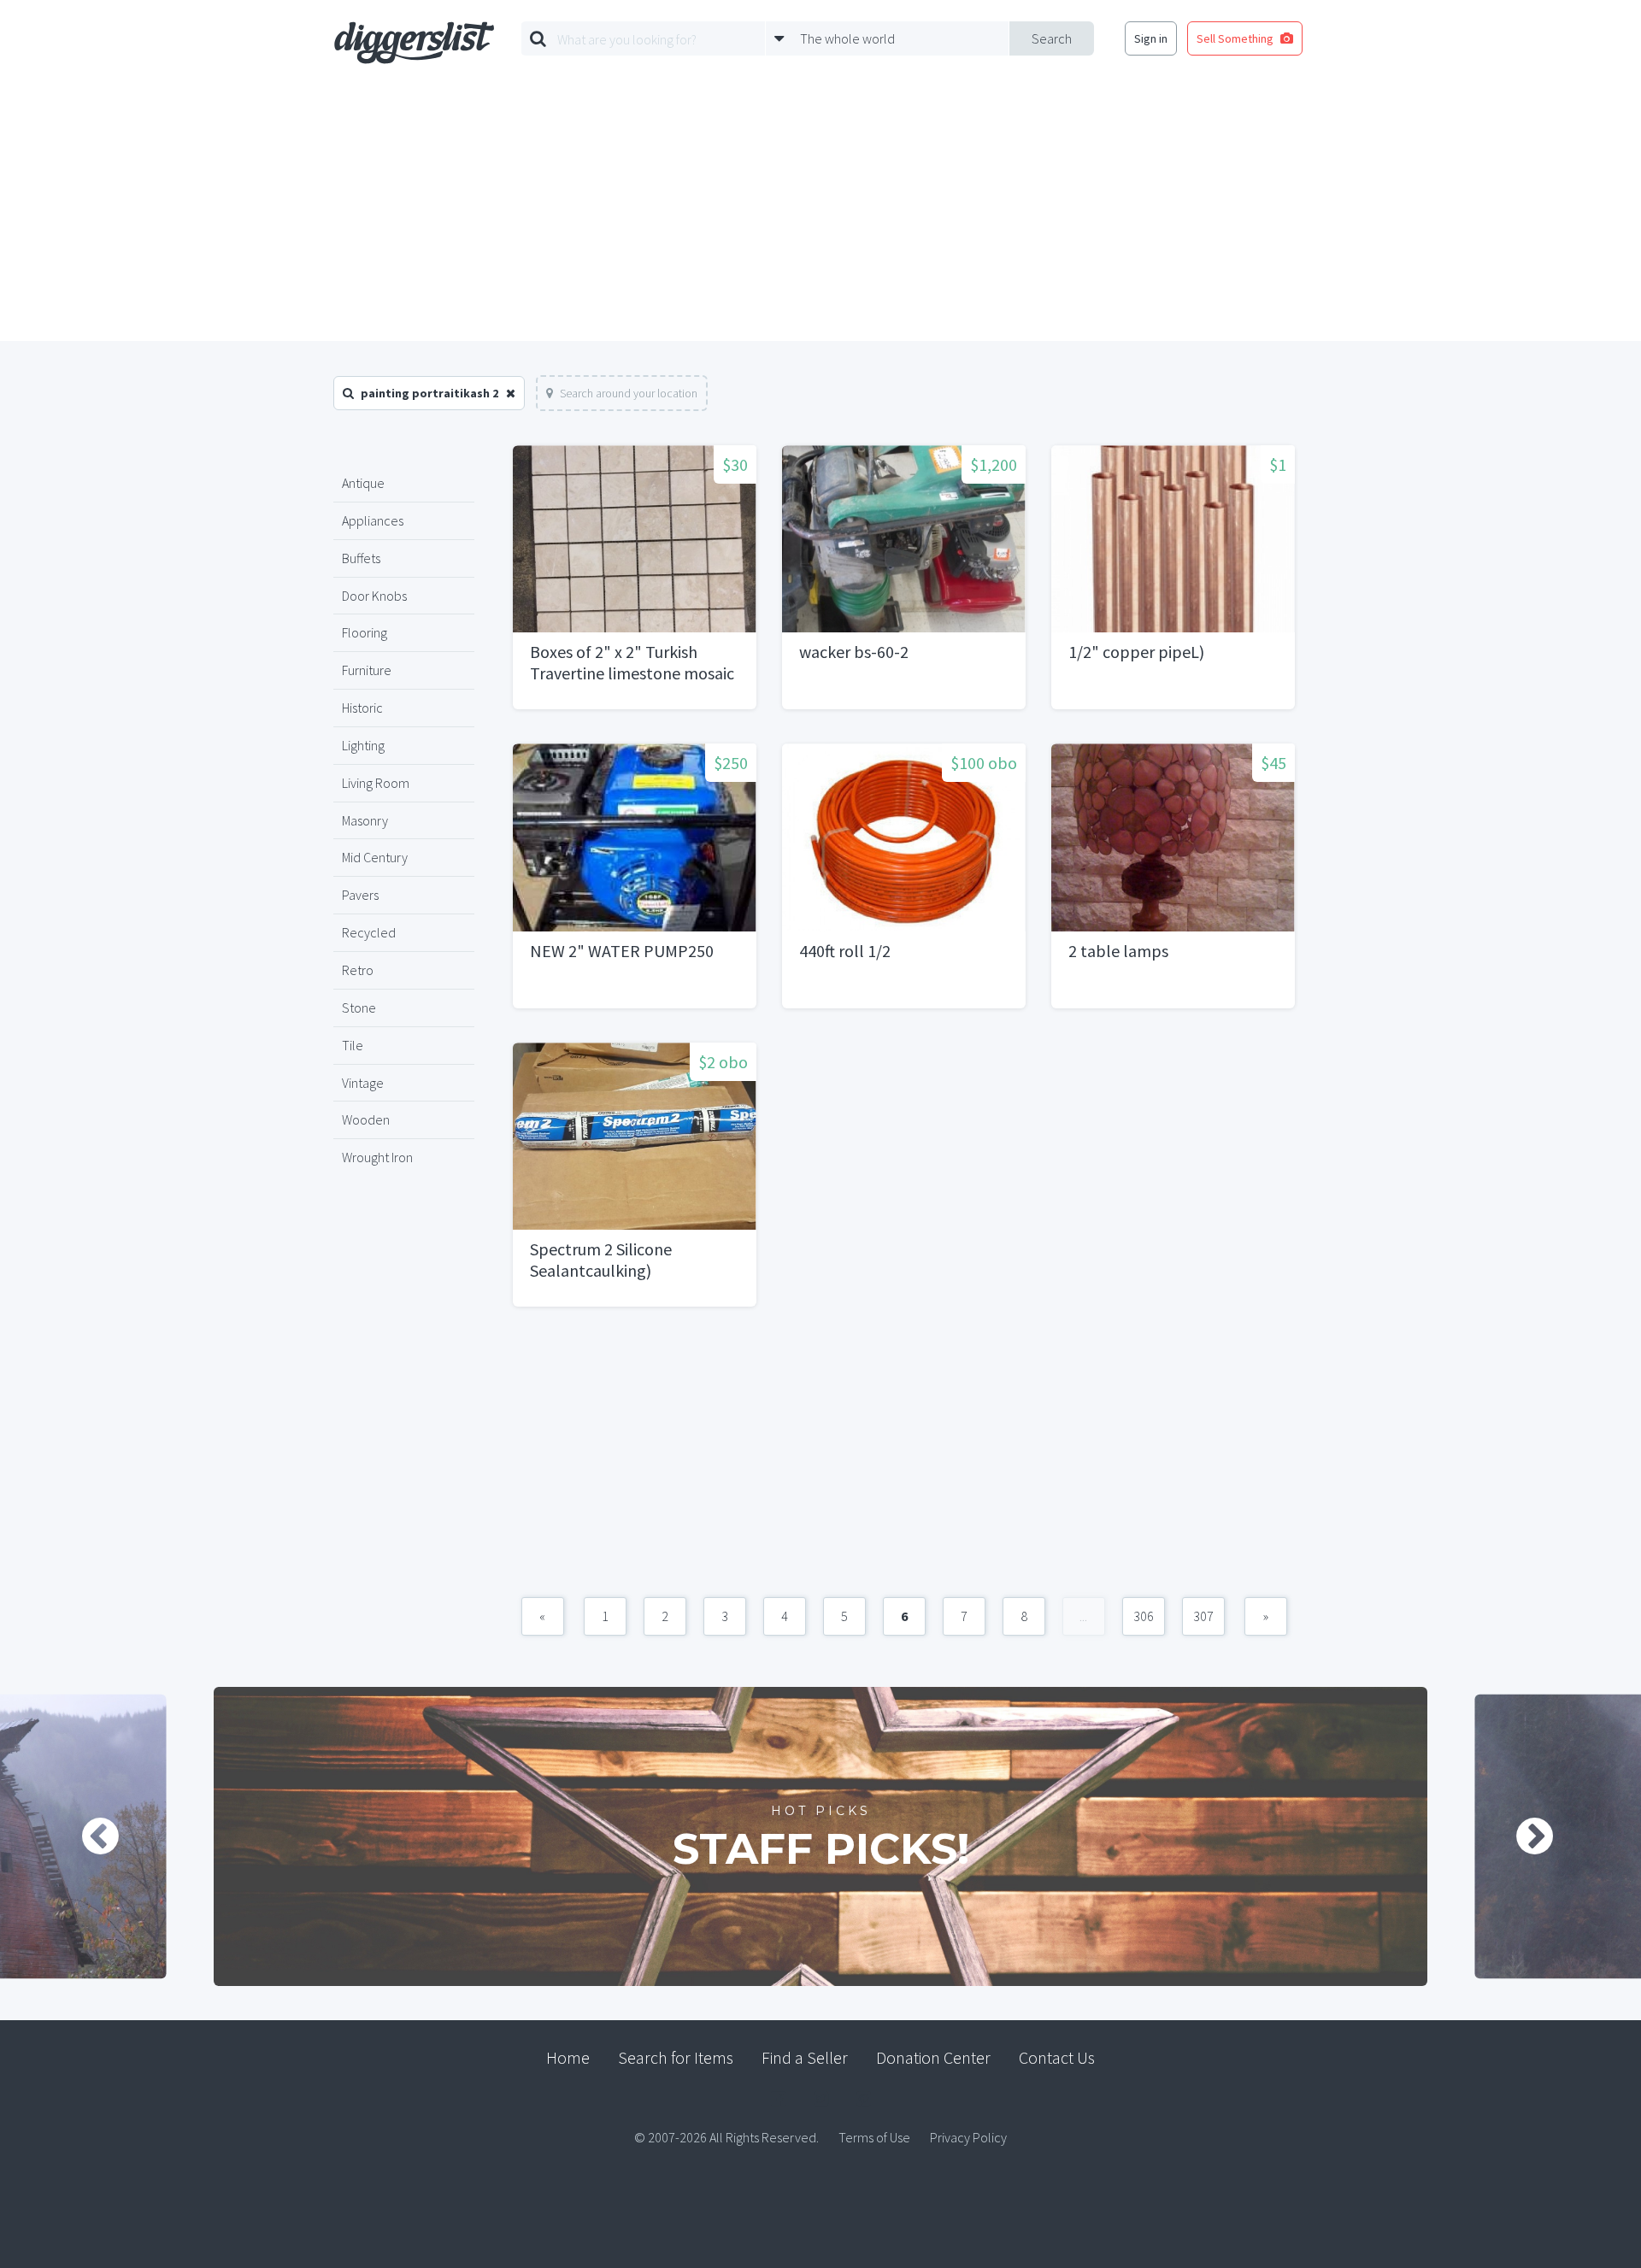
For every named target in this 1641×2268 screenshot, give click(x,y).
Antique (363, 483)
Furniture (367, 670)
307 (1203, 1616)
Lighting (363, 745)
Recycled (369, 932)
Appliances (373, 520)
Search (1052, 38)
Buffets (361, 558)
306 (1144, 1616)
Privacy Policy (968, 2137)
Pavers (360, 895)
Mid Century (375, 857)
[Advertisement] (820, 213)
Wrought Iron (377, 1157)
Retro (358, 970)
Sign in (1151, 38)
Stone (359, 1008)
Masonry (365, 820)
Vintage (363, 1083)
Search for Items (676, 2057)
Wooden (366, 1119)
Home (568, 2057)
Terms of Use (874, 2137)
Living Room (376, 783)
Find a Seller (805, 2057)
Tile (353, 1045)
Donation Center (933, 2057)
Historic (362, 708)
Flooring (365, 632)
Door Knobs (374, 596)
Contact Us (1057, 2057)
